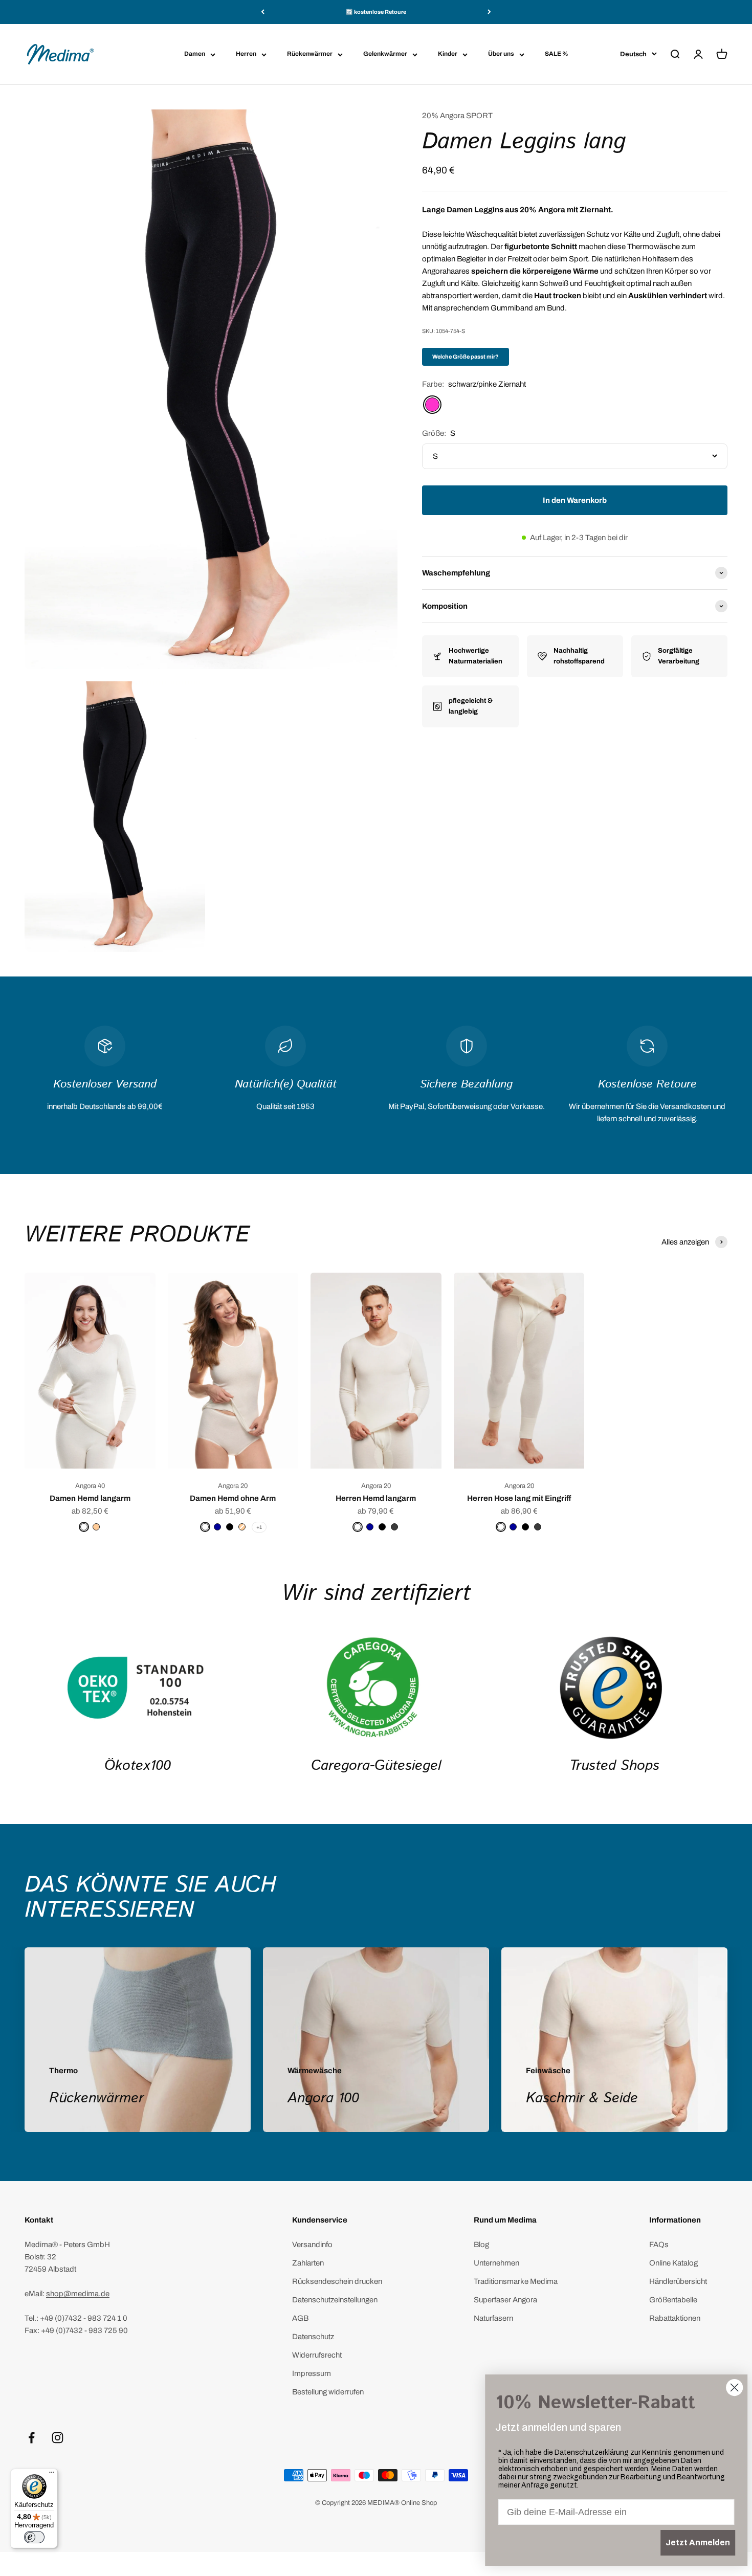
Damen (195, 54)
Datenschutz (313, 2337)
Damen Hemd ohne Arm (233, 1498)
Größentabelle (673, 2300)
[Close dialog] (729, 2388)
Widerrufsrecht (317, 2355)
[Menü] (52, 2475)
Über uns (501, 54)
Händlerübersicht (678, 2281)
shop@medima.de (78, 2294)
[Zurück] (263, 12)
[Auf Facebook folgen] (31, 2438)
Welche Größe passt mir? (466, 357)
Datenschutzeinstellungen (335, 2300)
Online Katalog (673, 2263)
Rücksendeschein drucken (337, 2281)
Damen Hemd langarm (90, 1498)
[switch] (34, 2537)
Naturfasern (493, 2318)
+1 (259, 1527)
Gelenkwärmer (385, 54)
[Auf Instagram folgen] (58, 2438)
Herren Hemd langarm (376, 1498)
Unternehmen (496, 2263)
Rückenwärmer (310, 54)
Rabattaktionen (675, 2318)
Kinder (448, 54)
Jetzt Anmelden (692, 2542)
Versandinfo (312, 2245)
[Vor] (489, 12)
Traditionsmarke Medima (516, 2281)
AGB (300, 2318)
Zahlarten (308, 2263)
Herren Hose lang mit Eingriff (519, 1498)
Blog (481, 2245)
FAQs (659, 2245)
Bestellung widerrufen (328, 2392)
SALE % (557, 54)
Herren (246, 54)
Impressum (312, 2373)
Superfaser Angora (505, 2300)
